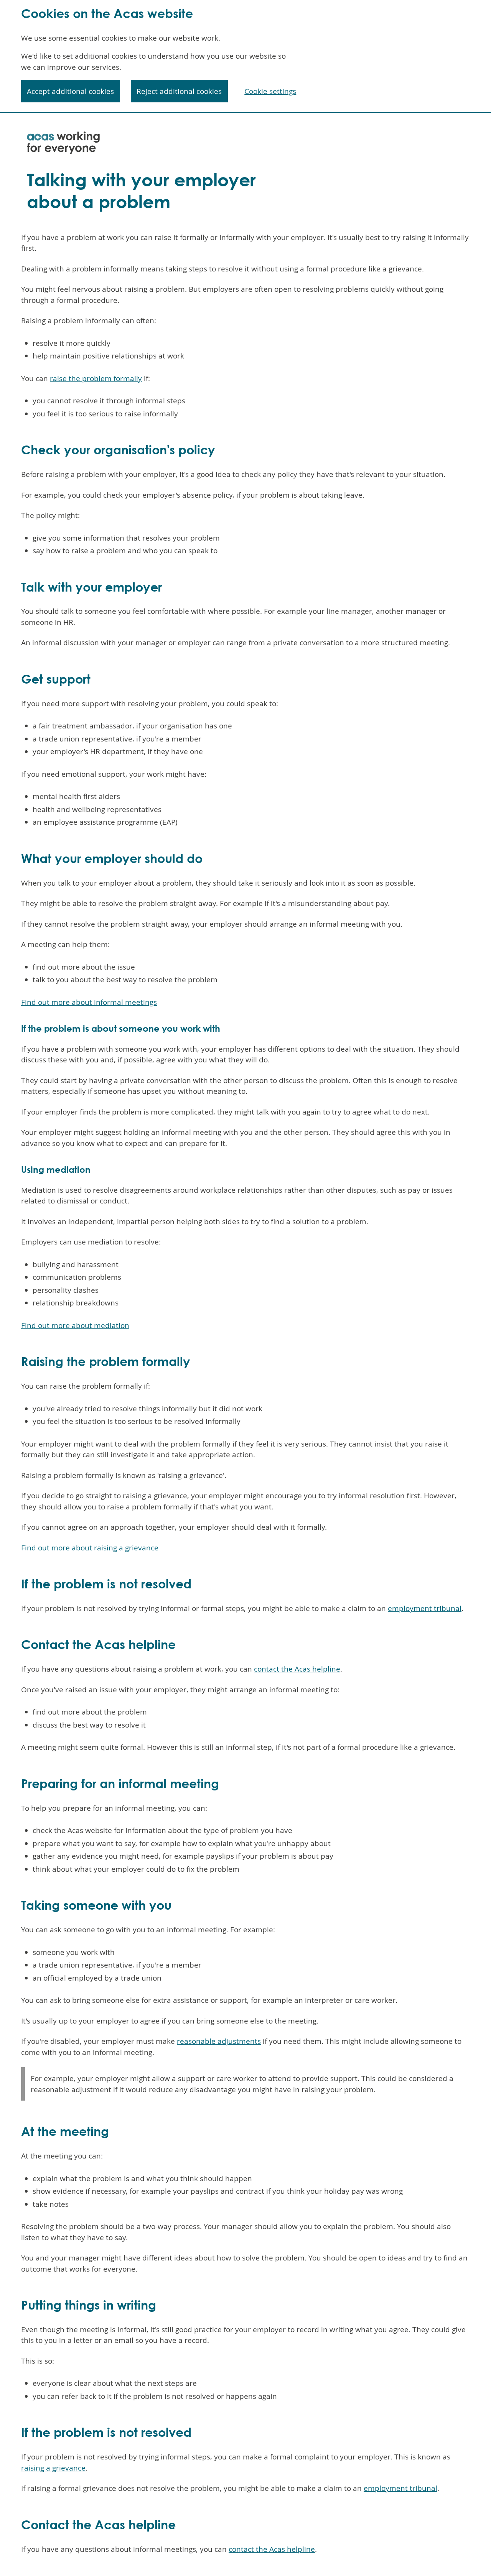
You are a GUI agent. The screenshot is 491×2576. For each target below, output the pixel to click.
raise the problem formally (96, 378)
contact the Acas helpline (297, 1669)
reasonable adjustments (219, 2041)
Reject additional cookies (179, 91)
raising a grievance (53, 2468)
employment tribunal (425, 1608)
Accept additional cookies (70, 91)
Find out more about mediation (75, 1325)
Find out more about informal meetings (89, 1002)
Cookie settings (270, 91)
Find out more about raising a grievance (90, 1548)
